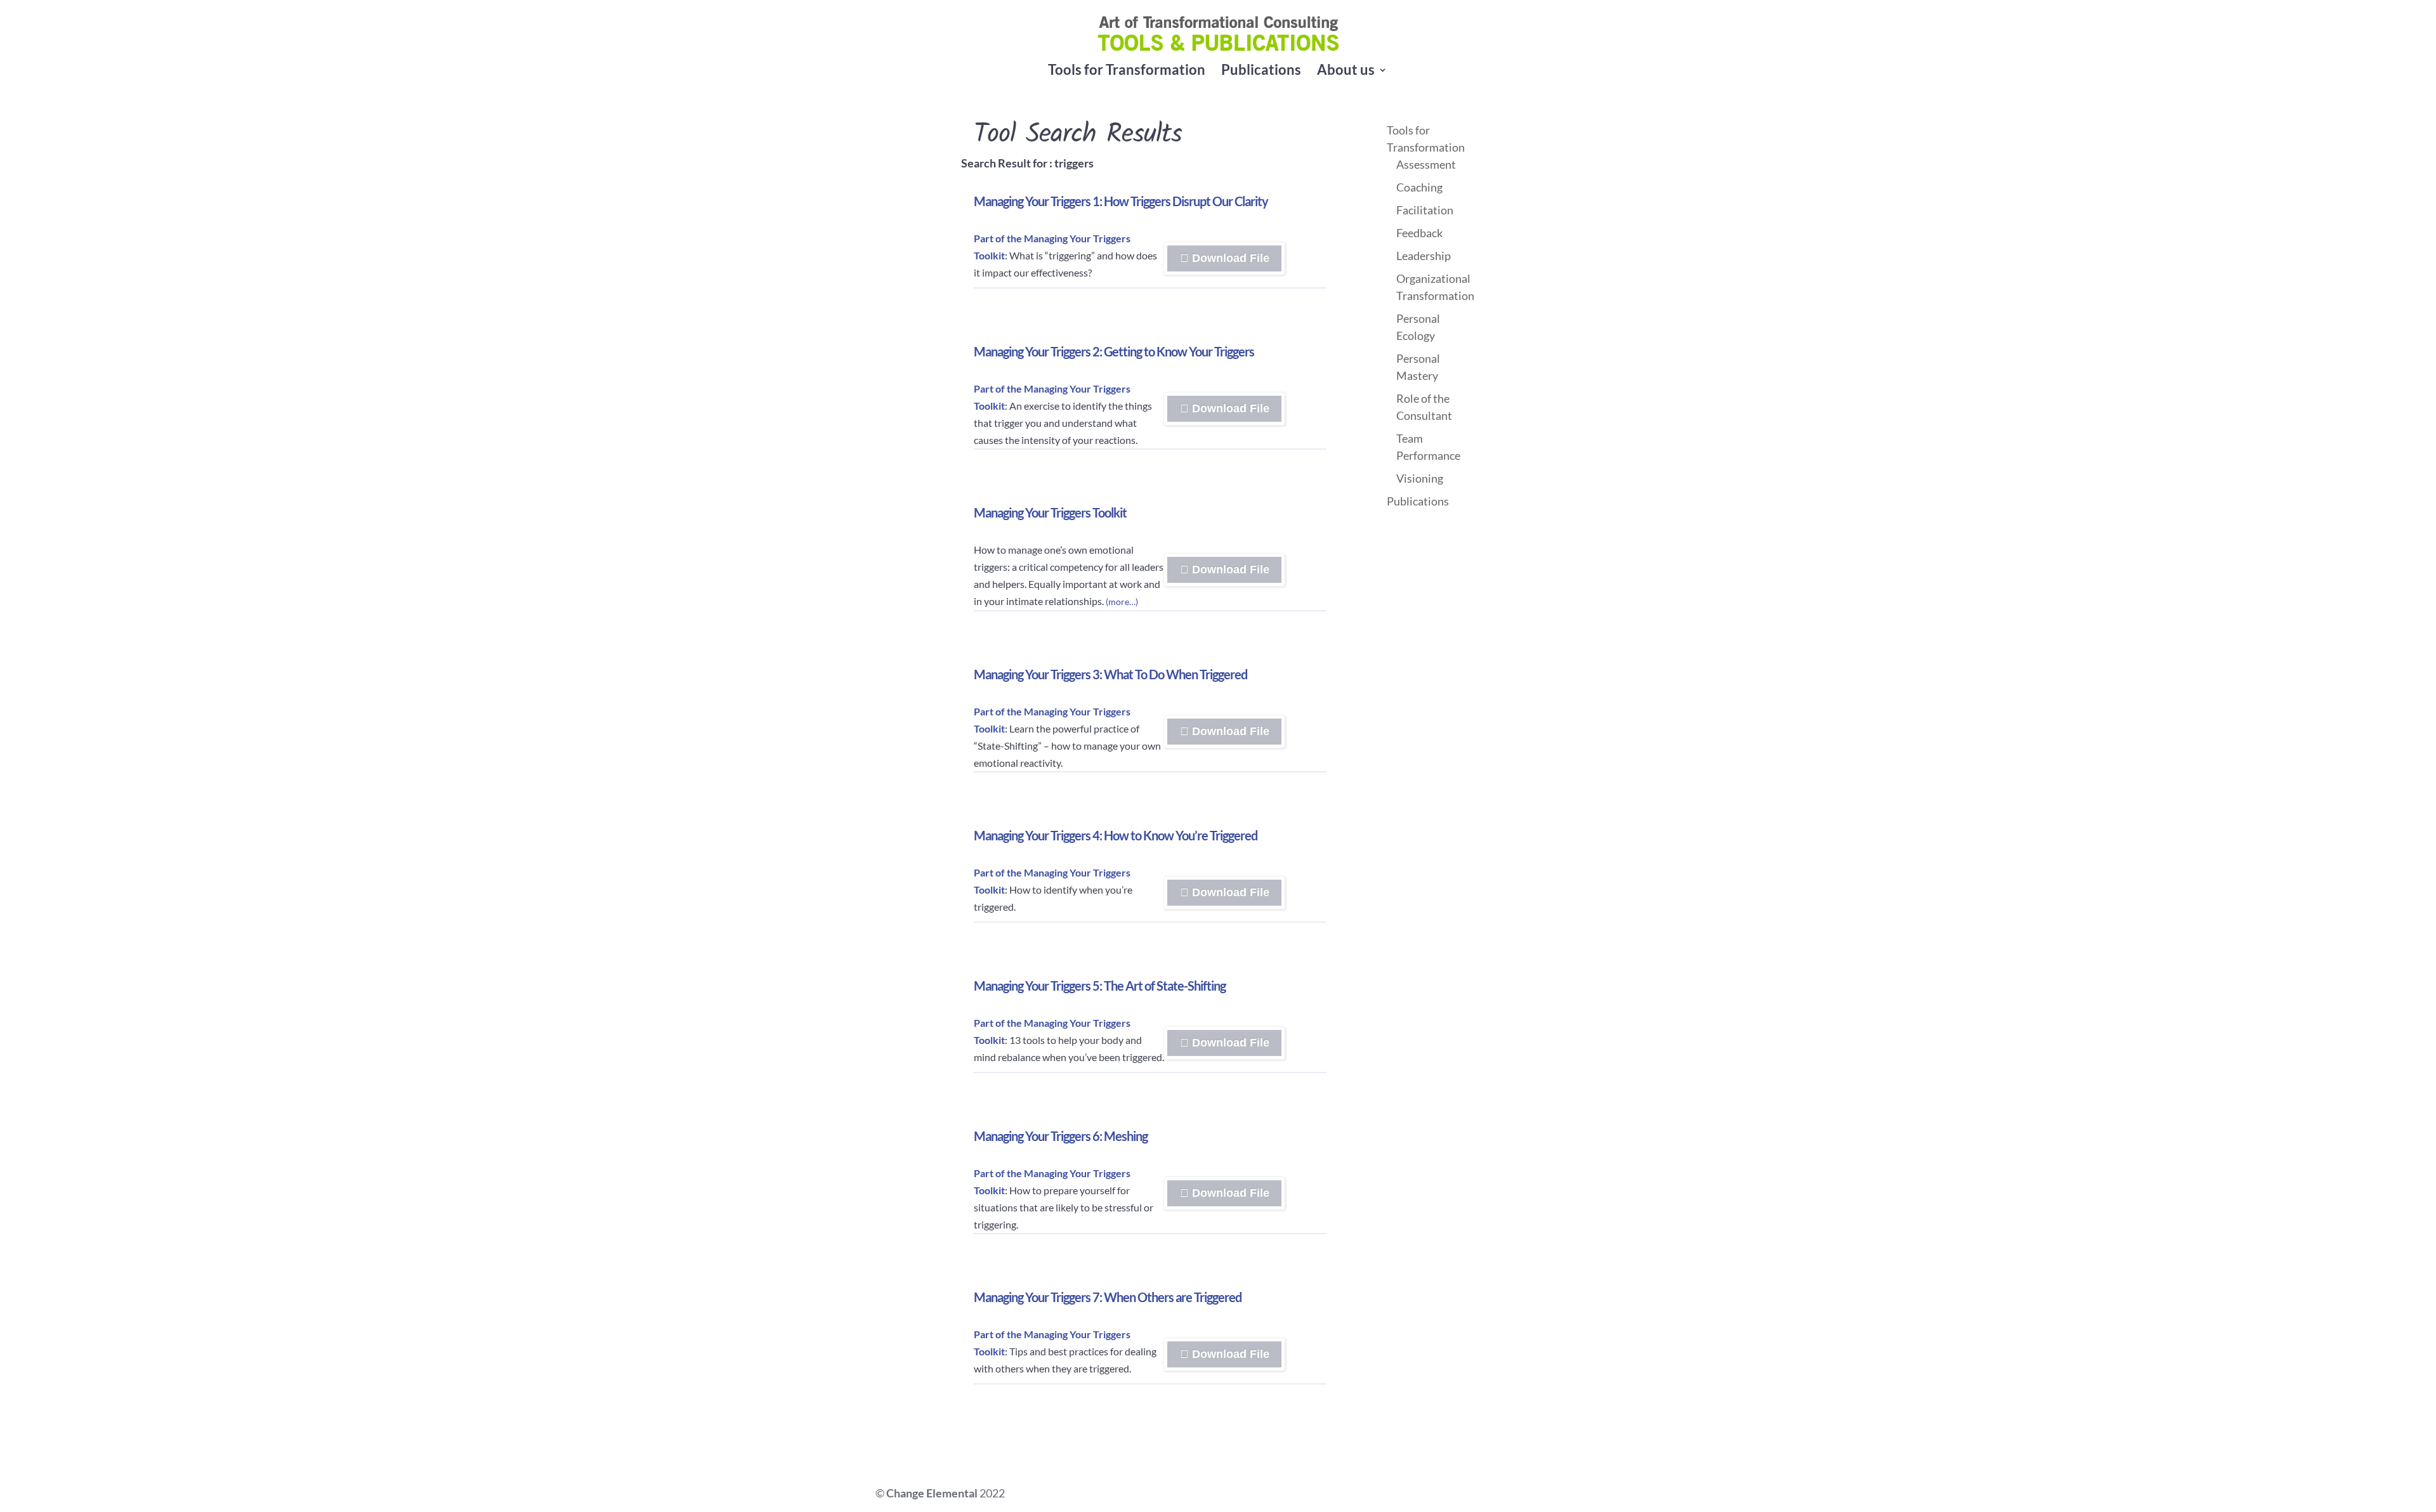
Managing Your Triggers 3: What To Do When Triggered (1110, 674)
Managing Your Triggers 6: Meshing (1061, 1136)
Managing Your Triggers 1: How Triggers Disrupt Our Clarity (1121, 201)
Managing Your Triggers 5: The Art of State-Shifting (1100, 986)
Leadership (1424, 256)
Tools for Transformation (1127, 72)
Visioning (1420, 478)
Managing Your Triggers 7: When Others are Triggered (1108, 1297)
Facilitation (1425, 210)
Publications (1261, 72)
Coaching (1419, 187)
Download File (1272, 262)
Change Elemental (932, 1493)
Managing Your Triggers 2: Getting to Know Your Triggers (1114, 351)
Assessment (1426, 164)
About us (1346, 72)
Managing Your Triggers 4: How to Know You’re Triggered (1116, 835)
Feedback (1419, 233)
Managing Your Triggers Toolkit (1050, 512)
